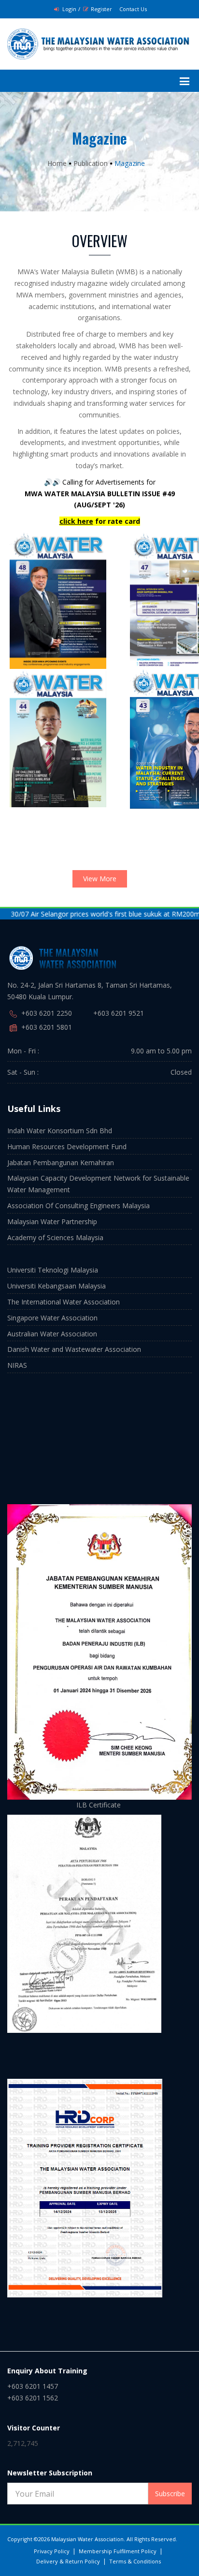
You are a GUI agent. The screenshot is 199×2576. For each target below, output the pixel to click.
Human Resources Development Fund (67, 1147)
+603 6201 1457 (33, 2386)
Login (69, 9)
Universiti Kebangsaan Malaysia (57, 1286)
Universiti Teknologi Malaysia (53, 1270)
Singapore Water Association (52, 1318)
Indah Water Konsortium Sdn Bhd (60, 1131)
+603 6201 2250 (47, 1013)
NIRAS (17, 1365)
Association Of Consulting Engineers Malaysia (78, 1206)
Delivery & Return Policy (68, 2561)
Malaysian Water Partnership (52, 1221)
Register (101, 9)
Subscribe (170, 2494)
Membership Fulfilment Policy (118, 2551)
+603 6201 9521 (119, 1013)
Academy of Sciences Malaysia (55, 1237)
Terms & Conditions (135, 2561)
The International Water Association (64, 1302)
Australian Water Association (52, 1334)
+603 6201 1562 (33, 2398)
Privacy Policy (52, 2551)
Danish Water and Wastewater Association (74, 1349)
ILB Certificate (99, 1805)
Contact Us (133, 9)
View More (100, 879)
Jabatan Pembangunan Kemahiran (61, 1162)
